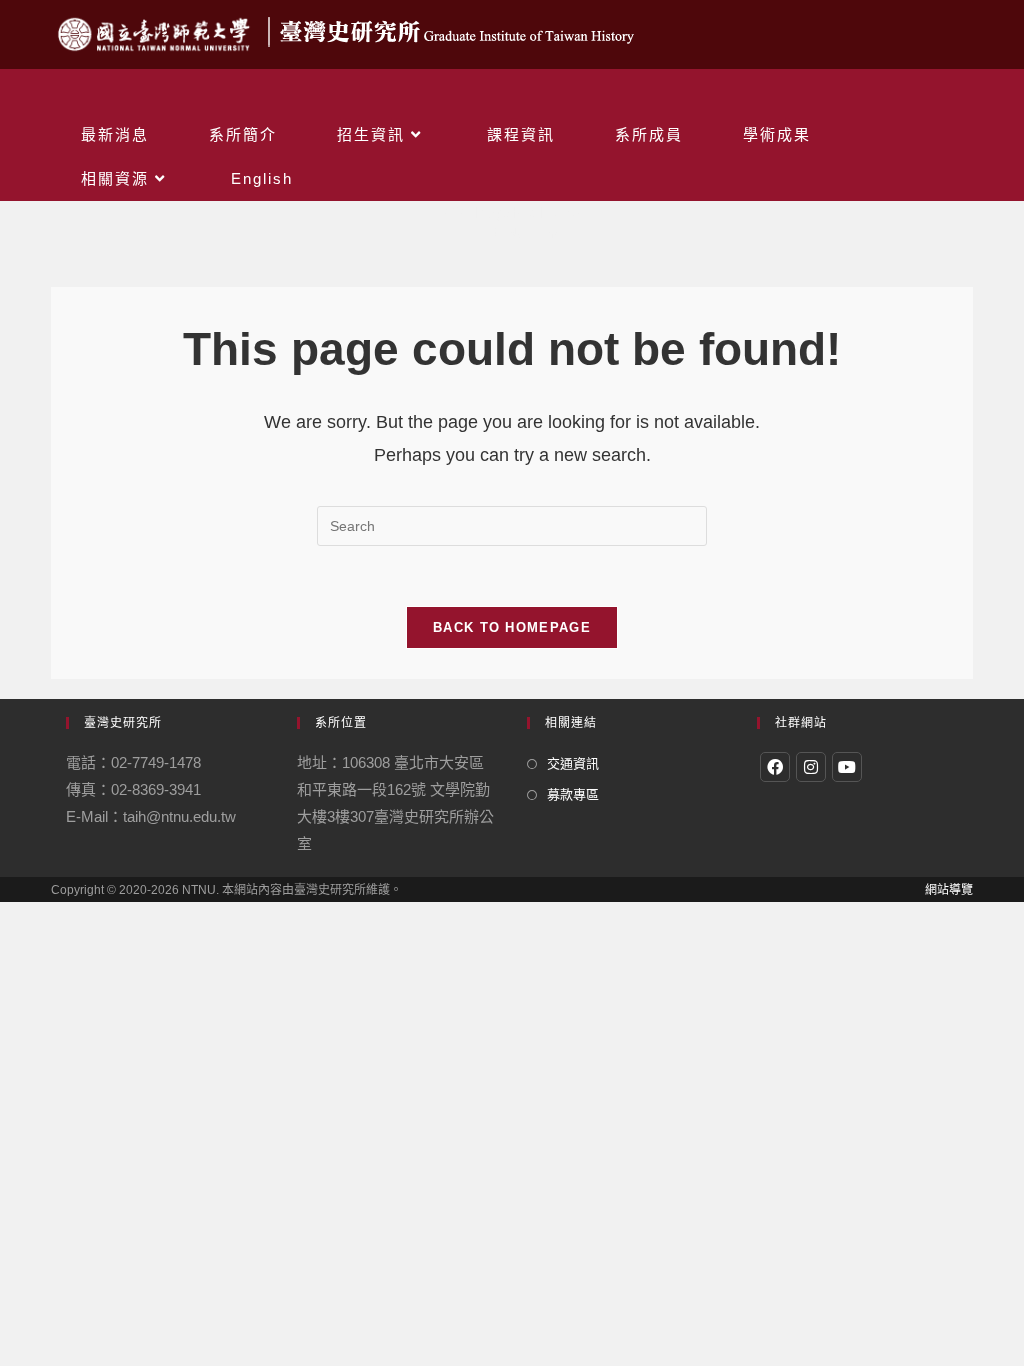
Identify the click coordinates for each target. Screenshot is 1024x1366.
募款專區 (573, 794)
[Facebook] (775, 767)
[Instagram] (811, 767)
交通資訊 (573, 763)
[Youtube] (847, 767)
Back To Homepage (512, 627)
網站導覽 (949, 890)
